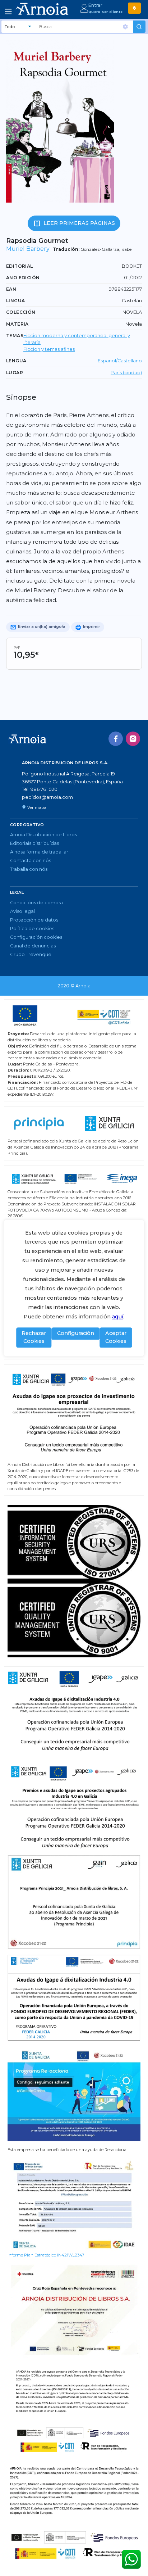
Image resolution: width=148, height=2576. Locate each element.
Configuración (76, 1334)
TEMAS (15, 336)
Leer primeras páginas (79, 223)
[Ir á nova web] (134, 8)
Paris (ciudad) (126, 373)
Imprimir (91, 627)
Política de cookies (32, 929)
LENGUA (16, 361)
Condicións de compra (36, 903)
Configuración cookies (36, 937)
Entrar (95, 5)
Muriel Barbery (28, 249)
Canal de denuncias (33, 946)
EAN (11, 289)
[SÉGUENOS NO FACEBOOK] (116, 739)
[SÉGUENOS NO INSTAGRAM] (133, 739)
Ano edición (23, 278)
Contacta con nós (31, 861)
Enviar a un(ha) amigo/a (41, 627)
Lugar (15, 373)
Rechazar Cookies (34, 1337)
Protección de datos (34, 920)
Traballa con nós (29, 869)
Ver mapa (37, 807)
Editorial (20, 266)
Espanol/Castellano (120, 361)
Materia (17, 324)
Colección (21, 312)
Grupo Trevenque (31, 954)
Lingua (15, 301)
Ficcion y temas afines (49, 349)
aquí (118, 1317)
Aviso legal (22, 911)
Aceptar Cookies (116, 1337)
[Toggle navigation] (8, 12)
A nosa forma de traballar (39, 852)
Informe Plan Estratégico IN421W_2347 (46, 2255)
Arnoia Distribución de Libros (43, 835)
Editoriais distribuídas (34, 843)
